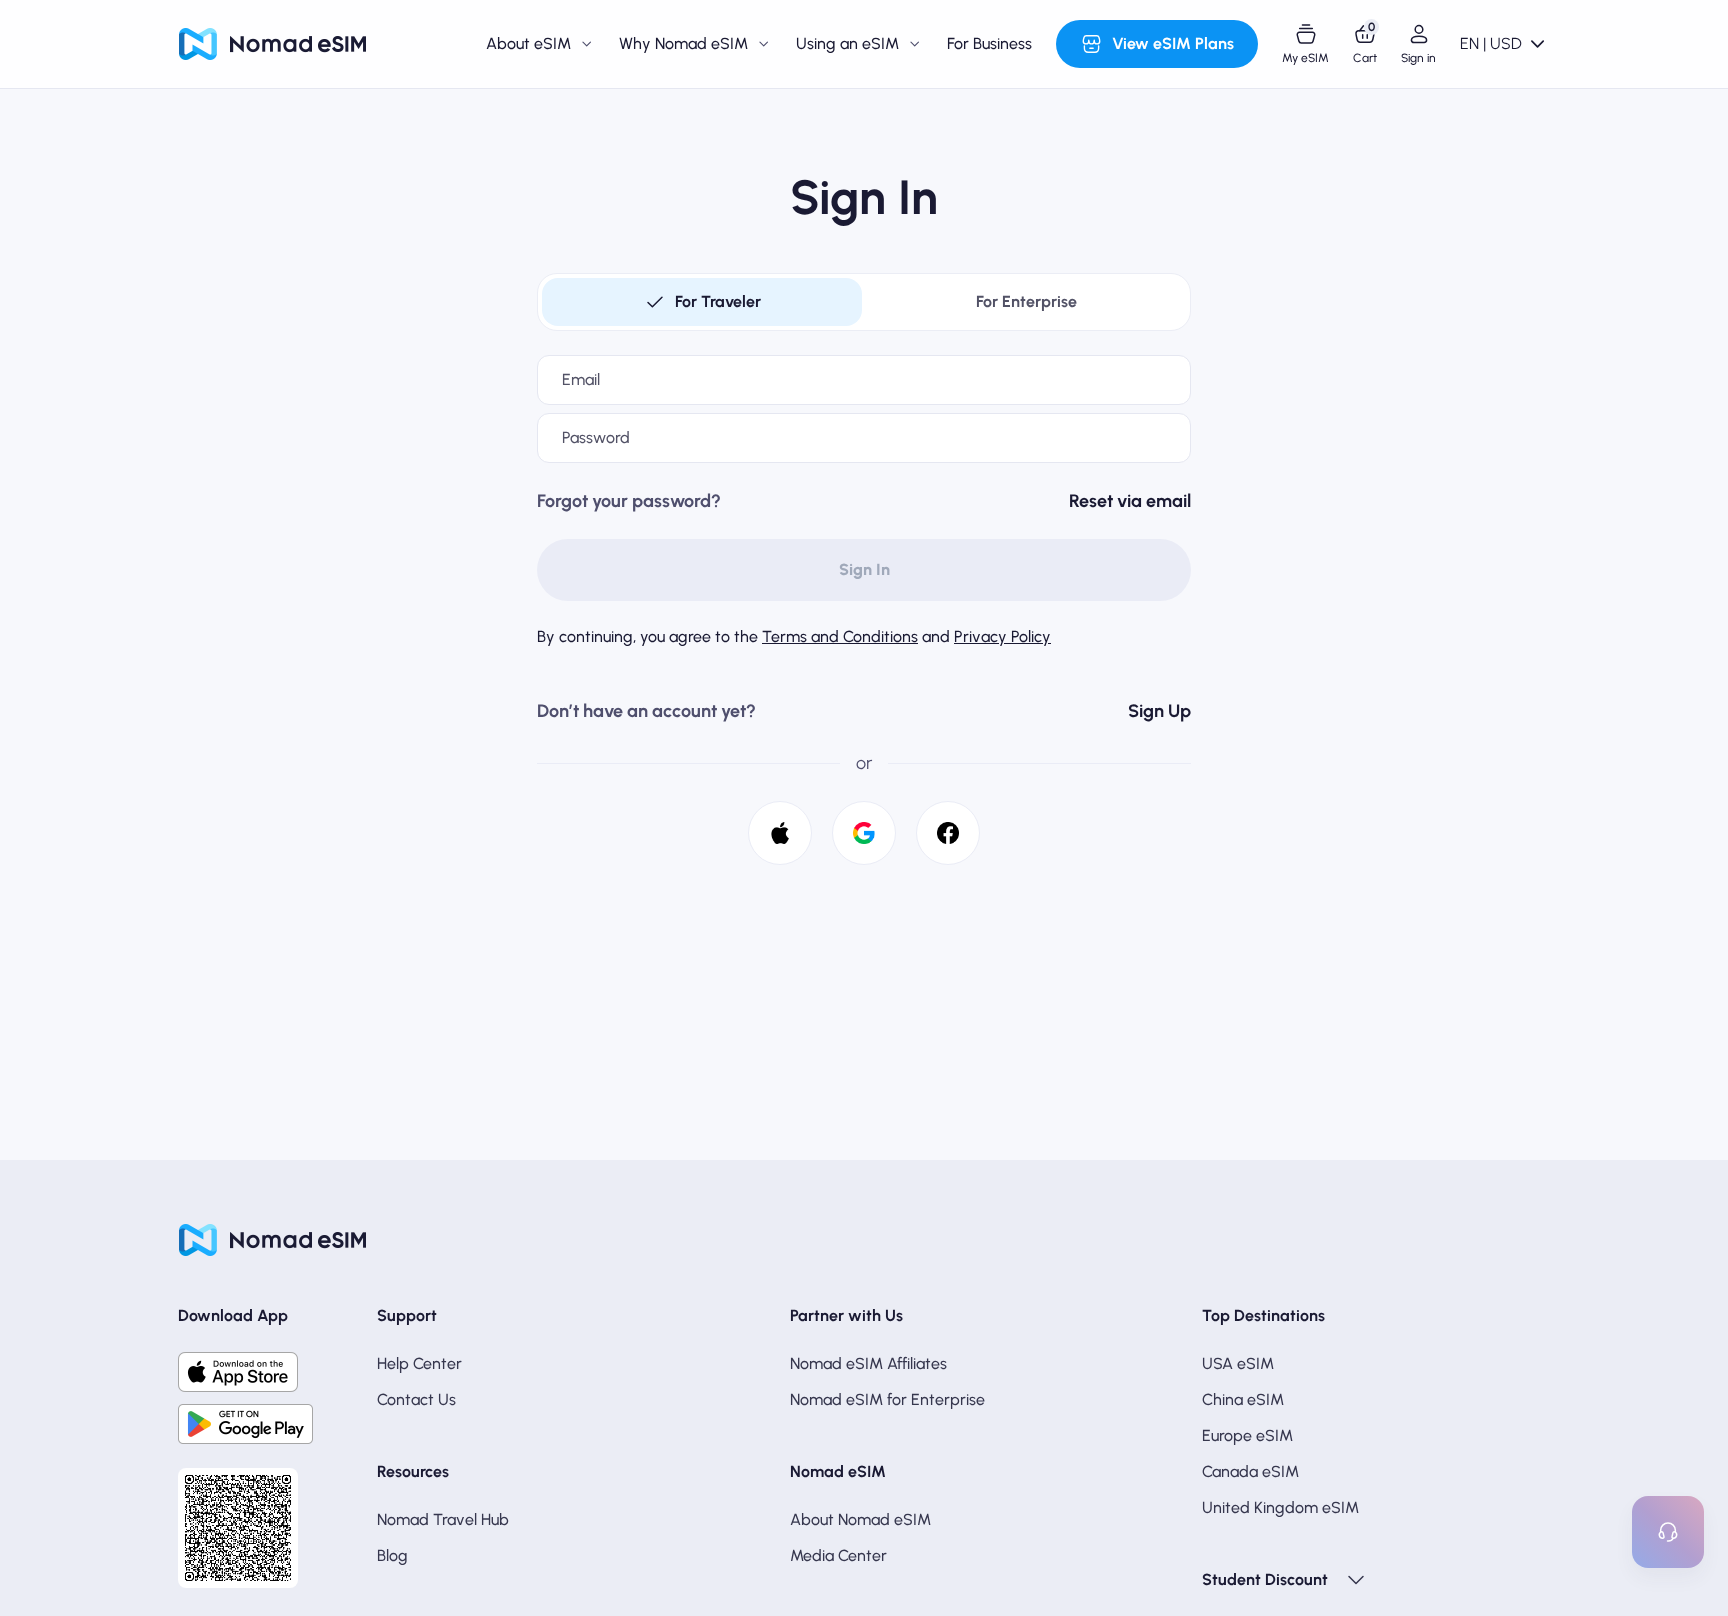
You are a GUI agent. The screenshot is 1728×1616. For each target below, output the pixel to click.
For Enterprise (1026, 301)
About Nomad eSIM (860, 1519)
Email (581, 379)
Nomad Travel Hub (443, 1519)
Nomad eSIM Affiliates (868, 1363)
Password (596, 437)
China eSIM (1243, 1399)
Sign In (864, 569)
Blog (392, 1555)
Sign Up (1159, 711)
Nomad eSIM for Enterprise (887, 1399)
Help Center (419, 1363)
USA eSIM (1238, 1363)
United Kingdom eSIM (1280, 1507)
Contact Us (416, 1399)
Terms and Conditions (840, 636)
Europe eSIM (1247, 1435)
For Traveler (718, 301)
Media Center (838, 1555)
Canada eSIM (1250, 1471)
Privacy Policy (1002, 636)
